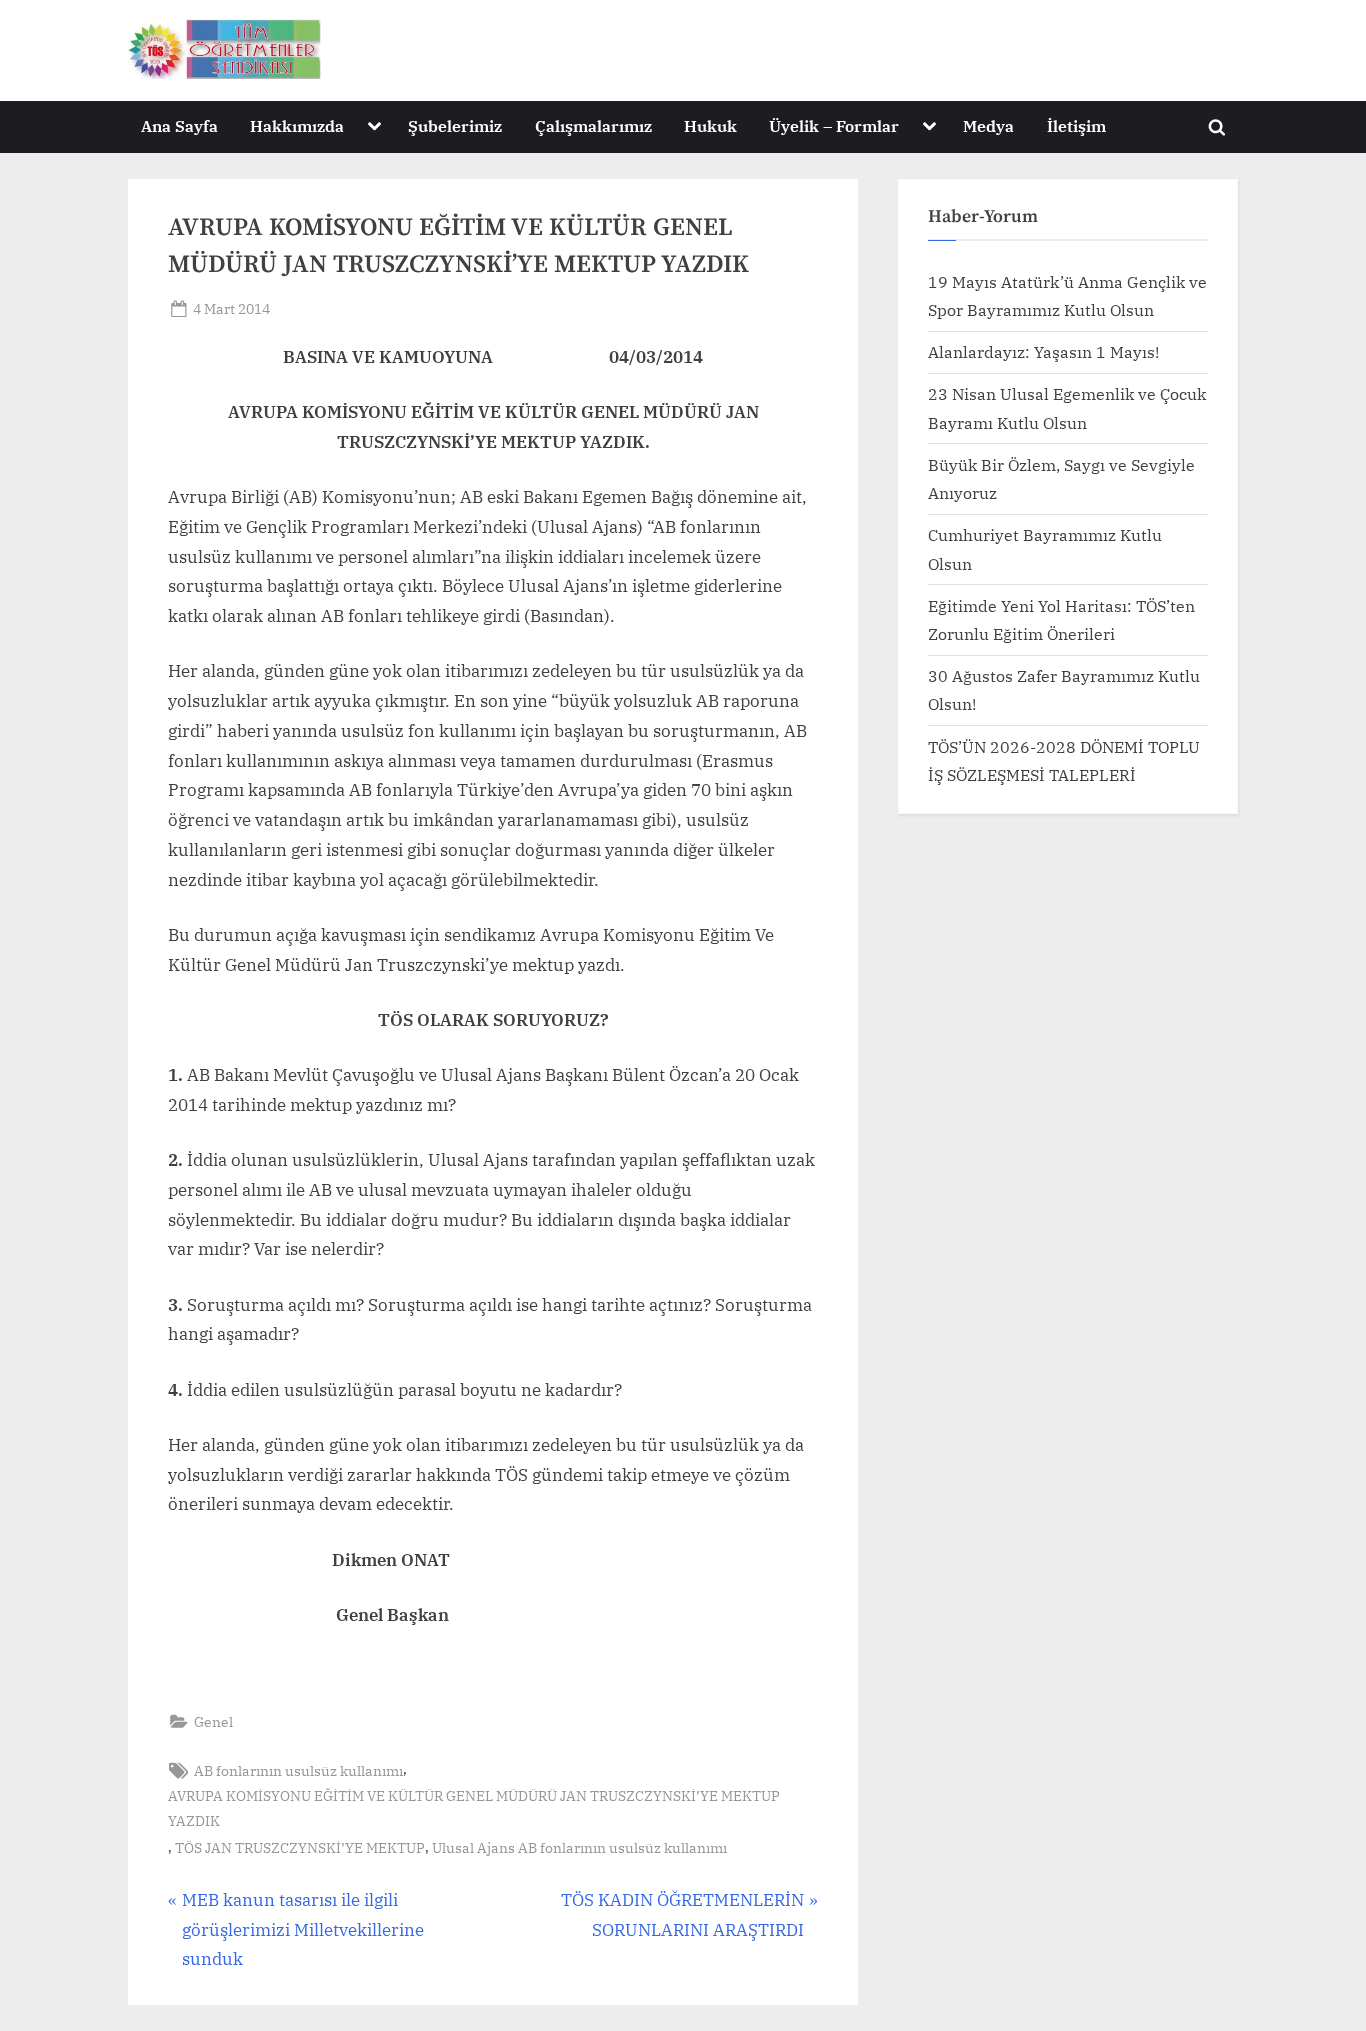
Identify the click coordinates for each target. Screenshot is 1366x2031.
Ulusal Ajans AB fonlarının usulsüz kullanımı (579, 1847)
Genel (213, 1721)
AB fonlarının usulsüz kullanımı (298, 1770)
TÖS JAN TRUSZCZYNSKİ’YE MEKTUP (300, 1847)
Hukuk (710, 125)
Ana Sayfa (179, 125)
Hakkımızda (297, 125)
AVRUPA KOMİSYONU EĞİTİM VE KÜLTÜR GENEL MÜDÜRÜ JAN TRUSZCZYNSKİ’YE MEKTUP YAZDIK (474, 1808)
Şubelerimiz (455, 125)
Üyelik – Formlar (834, 125)
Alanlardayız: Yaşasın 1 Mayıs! (1043, 351)
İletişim (1076, 125)
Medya (988, 125)
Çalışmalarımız (593, 125)
